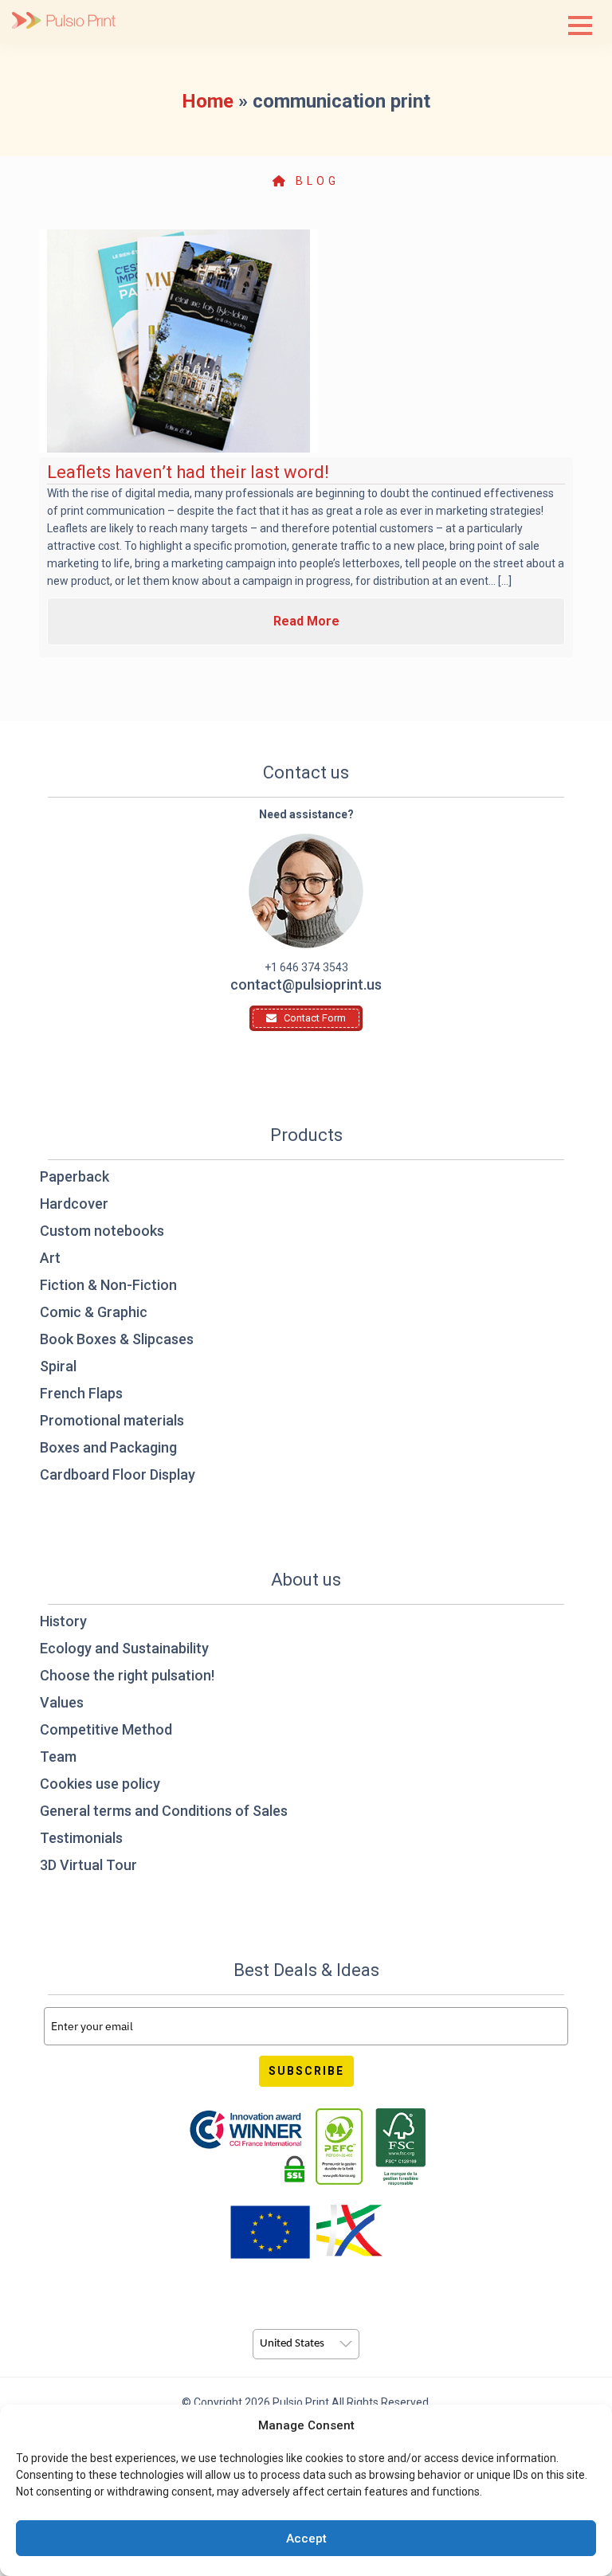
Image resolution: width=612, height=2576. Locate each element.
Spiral (58, 1366)
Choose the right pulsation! (127, 1675)
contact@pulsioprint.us (306, 984)
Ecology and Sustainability (124, 1648)
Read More (306, 621)
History (63, 1621)
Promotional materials (112, 1420)
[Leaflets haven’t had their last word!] (178, 341)
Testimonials (81, 1838)
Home (208, 101)
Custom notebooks (102, 1231)
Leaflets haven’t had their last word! (188, 472)
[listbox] (306, 2344)
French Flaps (81, 1393)
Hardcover (74, 1204)
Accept (306, 2539)
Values (62, 1702)
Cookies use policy (100, 1784)
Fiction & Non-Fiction (108, 1285)
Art (50, 1258)
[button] (580, 25)
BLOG (314, 181)
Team (58, 1757)
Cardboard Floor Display (118, 1474)
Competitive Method (106, 1729)
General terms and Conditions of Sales (164, 1811)
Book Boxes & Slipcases (117, 1339)
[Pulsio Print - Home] (64, 22)
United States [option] (292, 2344)
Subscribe (306, 2071)
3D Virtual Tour (88, 1865)
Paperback (75, 1176)
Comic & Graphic (94, 1312)
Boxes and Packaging (108, 1447)
